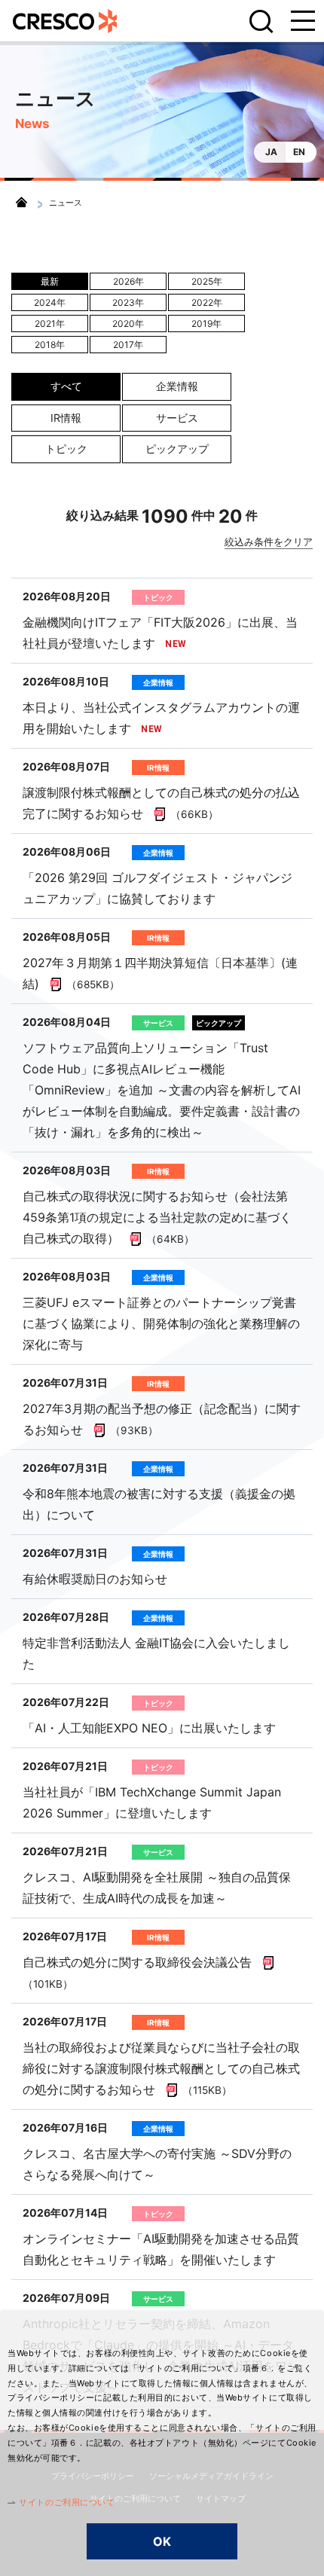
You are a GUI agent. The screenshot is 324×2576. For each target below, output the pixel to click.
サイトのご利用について (67, 2502)
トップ (21, 202)
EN (299, 152)
